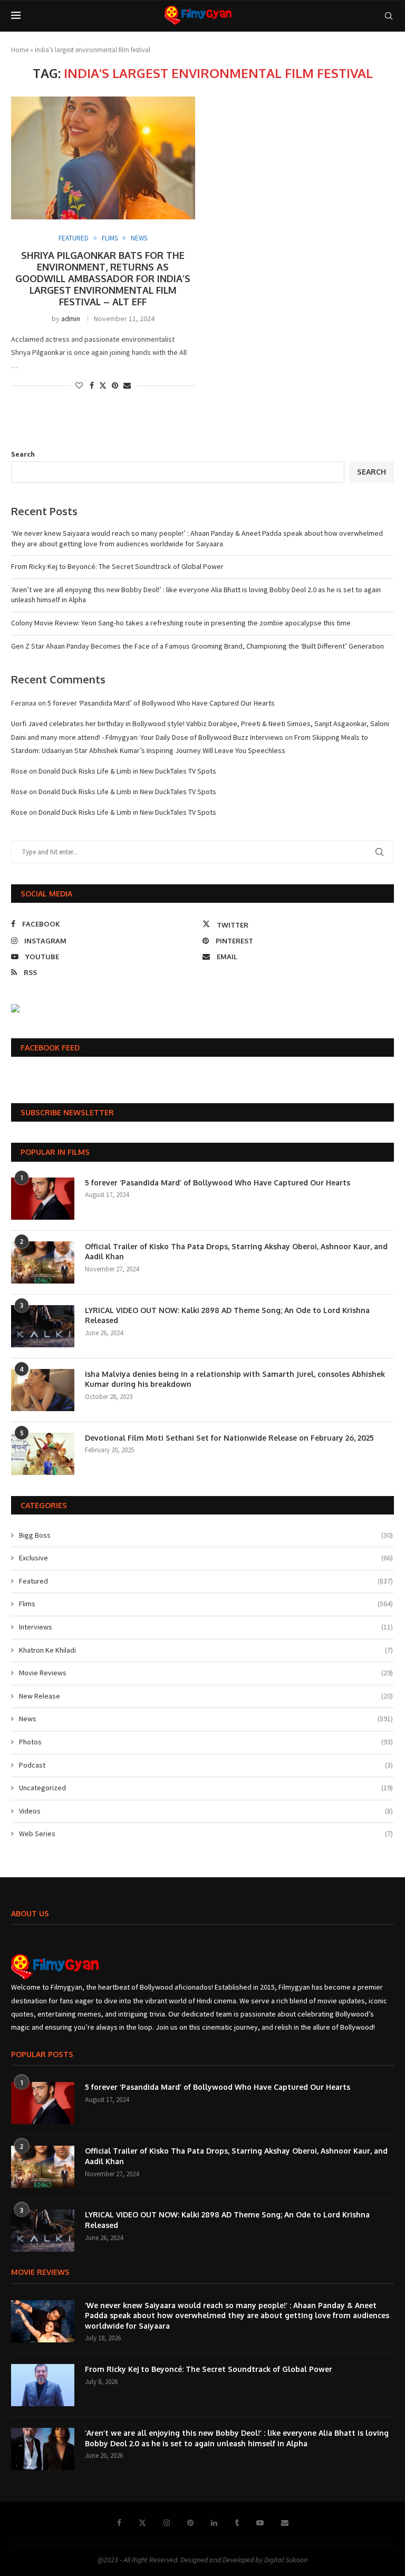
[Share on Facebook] (92, 385)
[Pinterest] (190, 2523)
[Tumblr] (237, 2523)
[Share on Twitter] (103, 385)
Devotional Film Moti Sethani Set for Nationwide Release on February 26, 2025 (229, 1438)
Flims (206, 1604)
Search (23, 454)
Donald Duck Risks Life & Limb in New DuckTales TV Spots (127, 771)
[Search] (389, 16)
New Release (206, 1696)
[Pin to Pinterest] (115, 385)
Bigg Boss (206, 1535)
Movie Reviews (206, 1673)
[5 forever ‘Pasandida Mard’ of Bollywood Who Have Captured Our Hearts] (43, 1199)
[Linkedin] (214, 2523)
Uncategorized (206, 1788)
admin (71, 319)
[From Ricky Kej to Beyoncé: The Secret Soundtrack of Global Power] (43, 2385)
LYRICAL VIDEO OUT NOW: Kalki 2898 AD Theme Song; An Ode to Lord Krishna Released (227, 1315)
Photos (206, 1742)
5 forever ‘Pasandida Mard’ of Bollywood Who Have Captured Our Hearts (161, 703)
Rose (19, 771)
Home (20, 50)
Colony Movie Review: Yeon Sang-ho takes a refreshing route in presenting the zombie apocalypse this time (181, 623)
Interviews (206, 1627)
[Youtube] (260, 2523)
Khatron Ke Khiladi (206, 1650)
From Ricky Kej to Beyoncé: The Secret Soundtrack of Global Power (117, 566)
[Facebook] (119, 2523)
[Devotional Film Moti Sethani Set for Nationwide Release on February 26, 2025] (43, 1454)
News (206, 1719)
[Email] (285, 2523)
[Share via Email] (127, 385)
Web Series (206, 1834)
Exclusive (206, 1558)
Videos (206, 1811)
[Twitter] (142, 2523)
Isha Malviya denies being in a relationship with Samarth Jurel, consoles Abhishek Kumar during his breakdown (235, 1379)
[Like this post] (79, 385)
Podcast (206, 1765)
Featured (206, 1581)
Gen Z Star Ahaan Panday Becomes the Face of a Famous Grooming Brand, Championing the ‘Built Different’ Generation (197, 646)
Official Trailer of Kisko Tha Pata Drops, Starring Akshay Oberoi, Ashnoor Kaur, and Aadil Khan (236, 1252)
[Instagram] (167, 2523)
